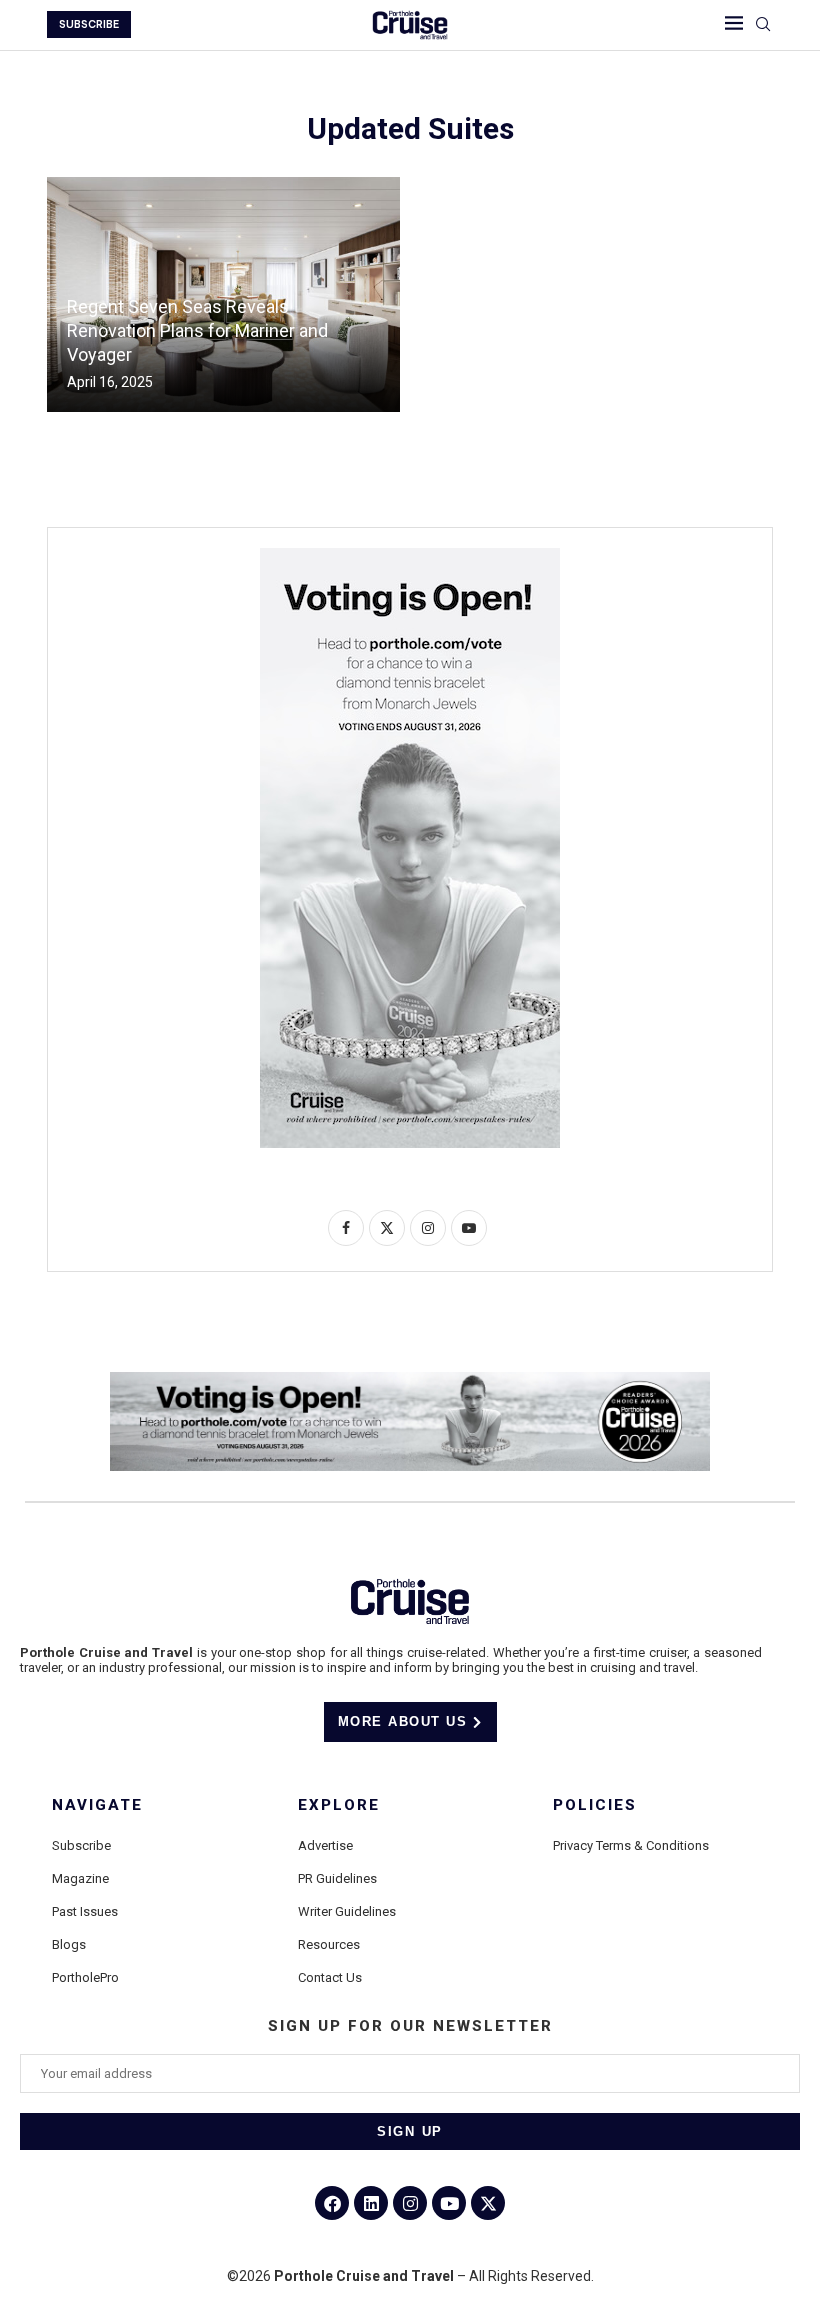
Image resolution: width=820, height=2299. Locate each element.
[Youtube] (449, 2203)
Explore (339, 1805)
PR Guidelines (337, 1878)
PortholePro (85, 1977)
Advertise (325, 1845)
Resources (329, 1944)
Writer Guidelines (347, 1911)
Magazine (80, 1878)
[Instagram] (410, 2203)
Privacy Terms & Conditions (631, 1845)
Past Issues (85, 1911)
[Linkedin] (371, 2203)
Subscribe (81, 1845)
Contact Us (330, 1977)
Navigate (97, 1805)
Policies (595, 1805)
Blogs (69, 1944)
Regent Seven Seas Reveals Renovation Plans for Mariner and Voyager (197, 331)
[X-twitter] (488, 2203)
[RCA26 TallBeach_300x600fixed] (410, 556)
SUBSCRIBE (89, 24)
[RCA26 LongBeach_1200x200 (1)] (410, 1380)
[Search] (763, 25)
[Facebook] (332, 2203)
